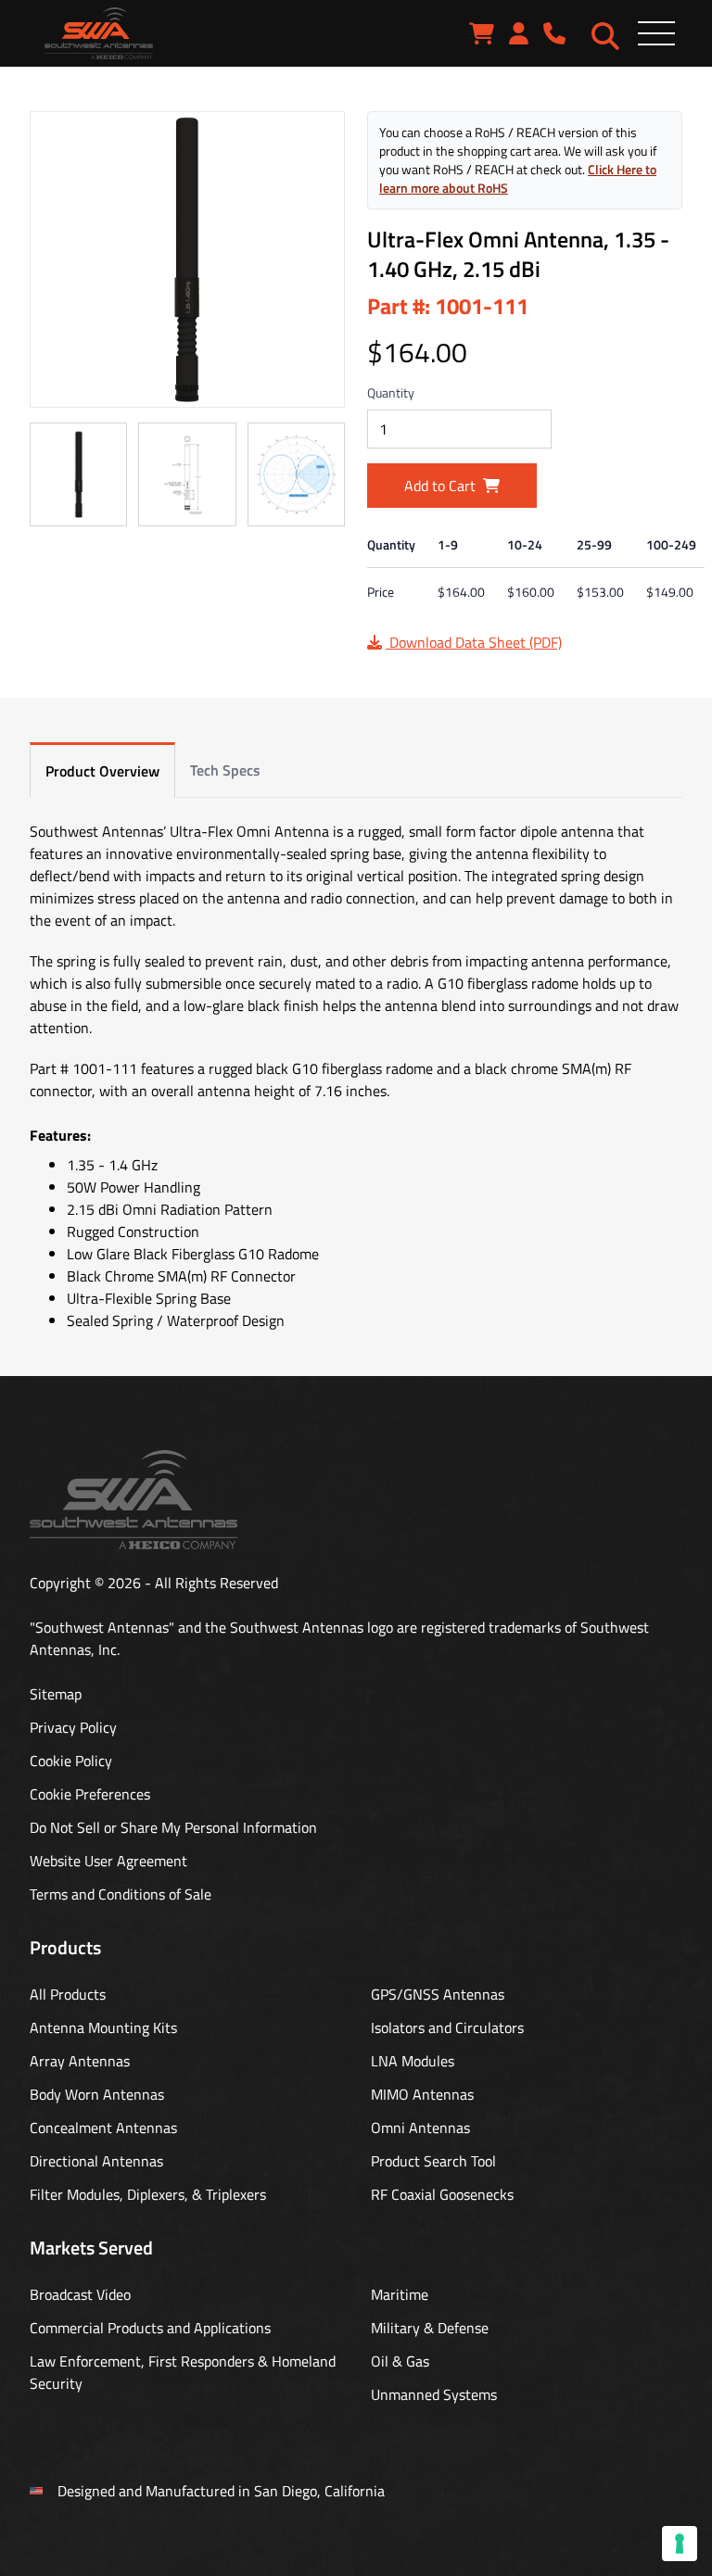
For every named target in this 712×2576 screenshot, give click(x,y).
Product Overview (102, 771)
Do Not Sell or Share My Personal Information (173, 1827)
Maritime (400, 2294)
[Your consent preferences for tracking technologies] (680, 2544)
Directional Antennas (96, 2161)
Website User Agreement (108, 1861)
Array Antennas (80, 2061)
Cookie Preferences (90, 1794)
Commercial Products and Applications (150, 2328)
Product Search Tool (433, 2161)
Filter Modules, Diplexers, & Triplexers (148, 2194)
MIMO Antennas (422, 2094)
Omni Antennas (420, 2128)
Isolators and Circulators (447, 2027)
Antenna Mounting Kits (103, 2027)
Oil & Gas (400, 2361)
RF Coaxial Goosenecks (442, 2194)
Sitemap (56, 1694)
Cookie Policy (71, 1761)
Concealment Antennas (103, 2128)
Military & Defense (430, 2328)
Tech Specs (225, 770)
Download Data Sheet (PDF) (474, 642)
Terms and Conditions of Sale (121, 1894)
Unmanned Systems (434, 2394)
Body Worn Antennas (97, 2094)
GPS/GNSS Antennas (438, 1994)
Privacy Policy (73, 1727)
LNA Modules (413, 2061)
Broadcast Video (80, 2294)
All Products (68, 1994)
